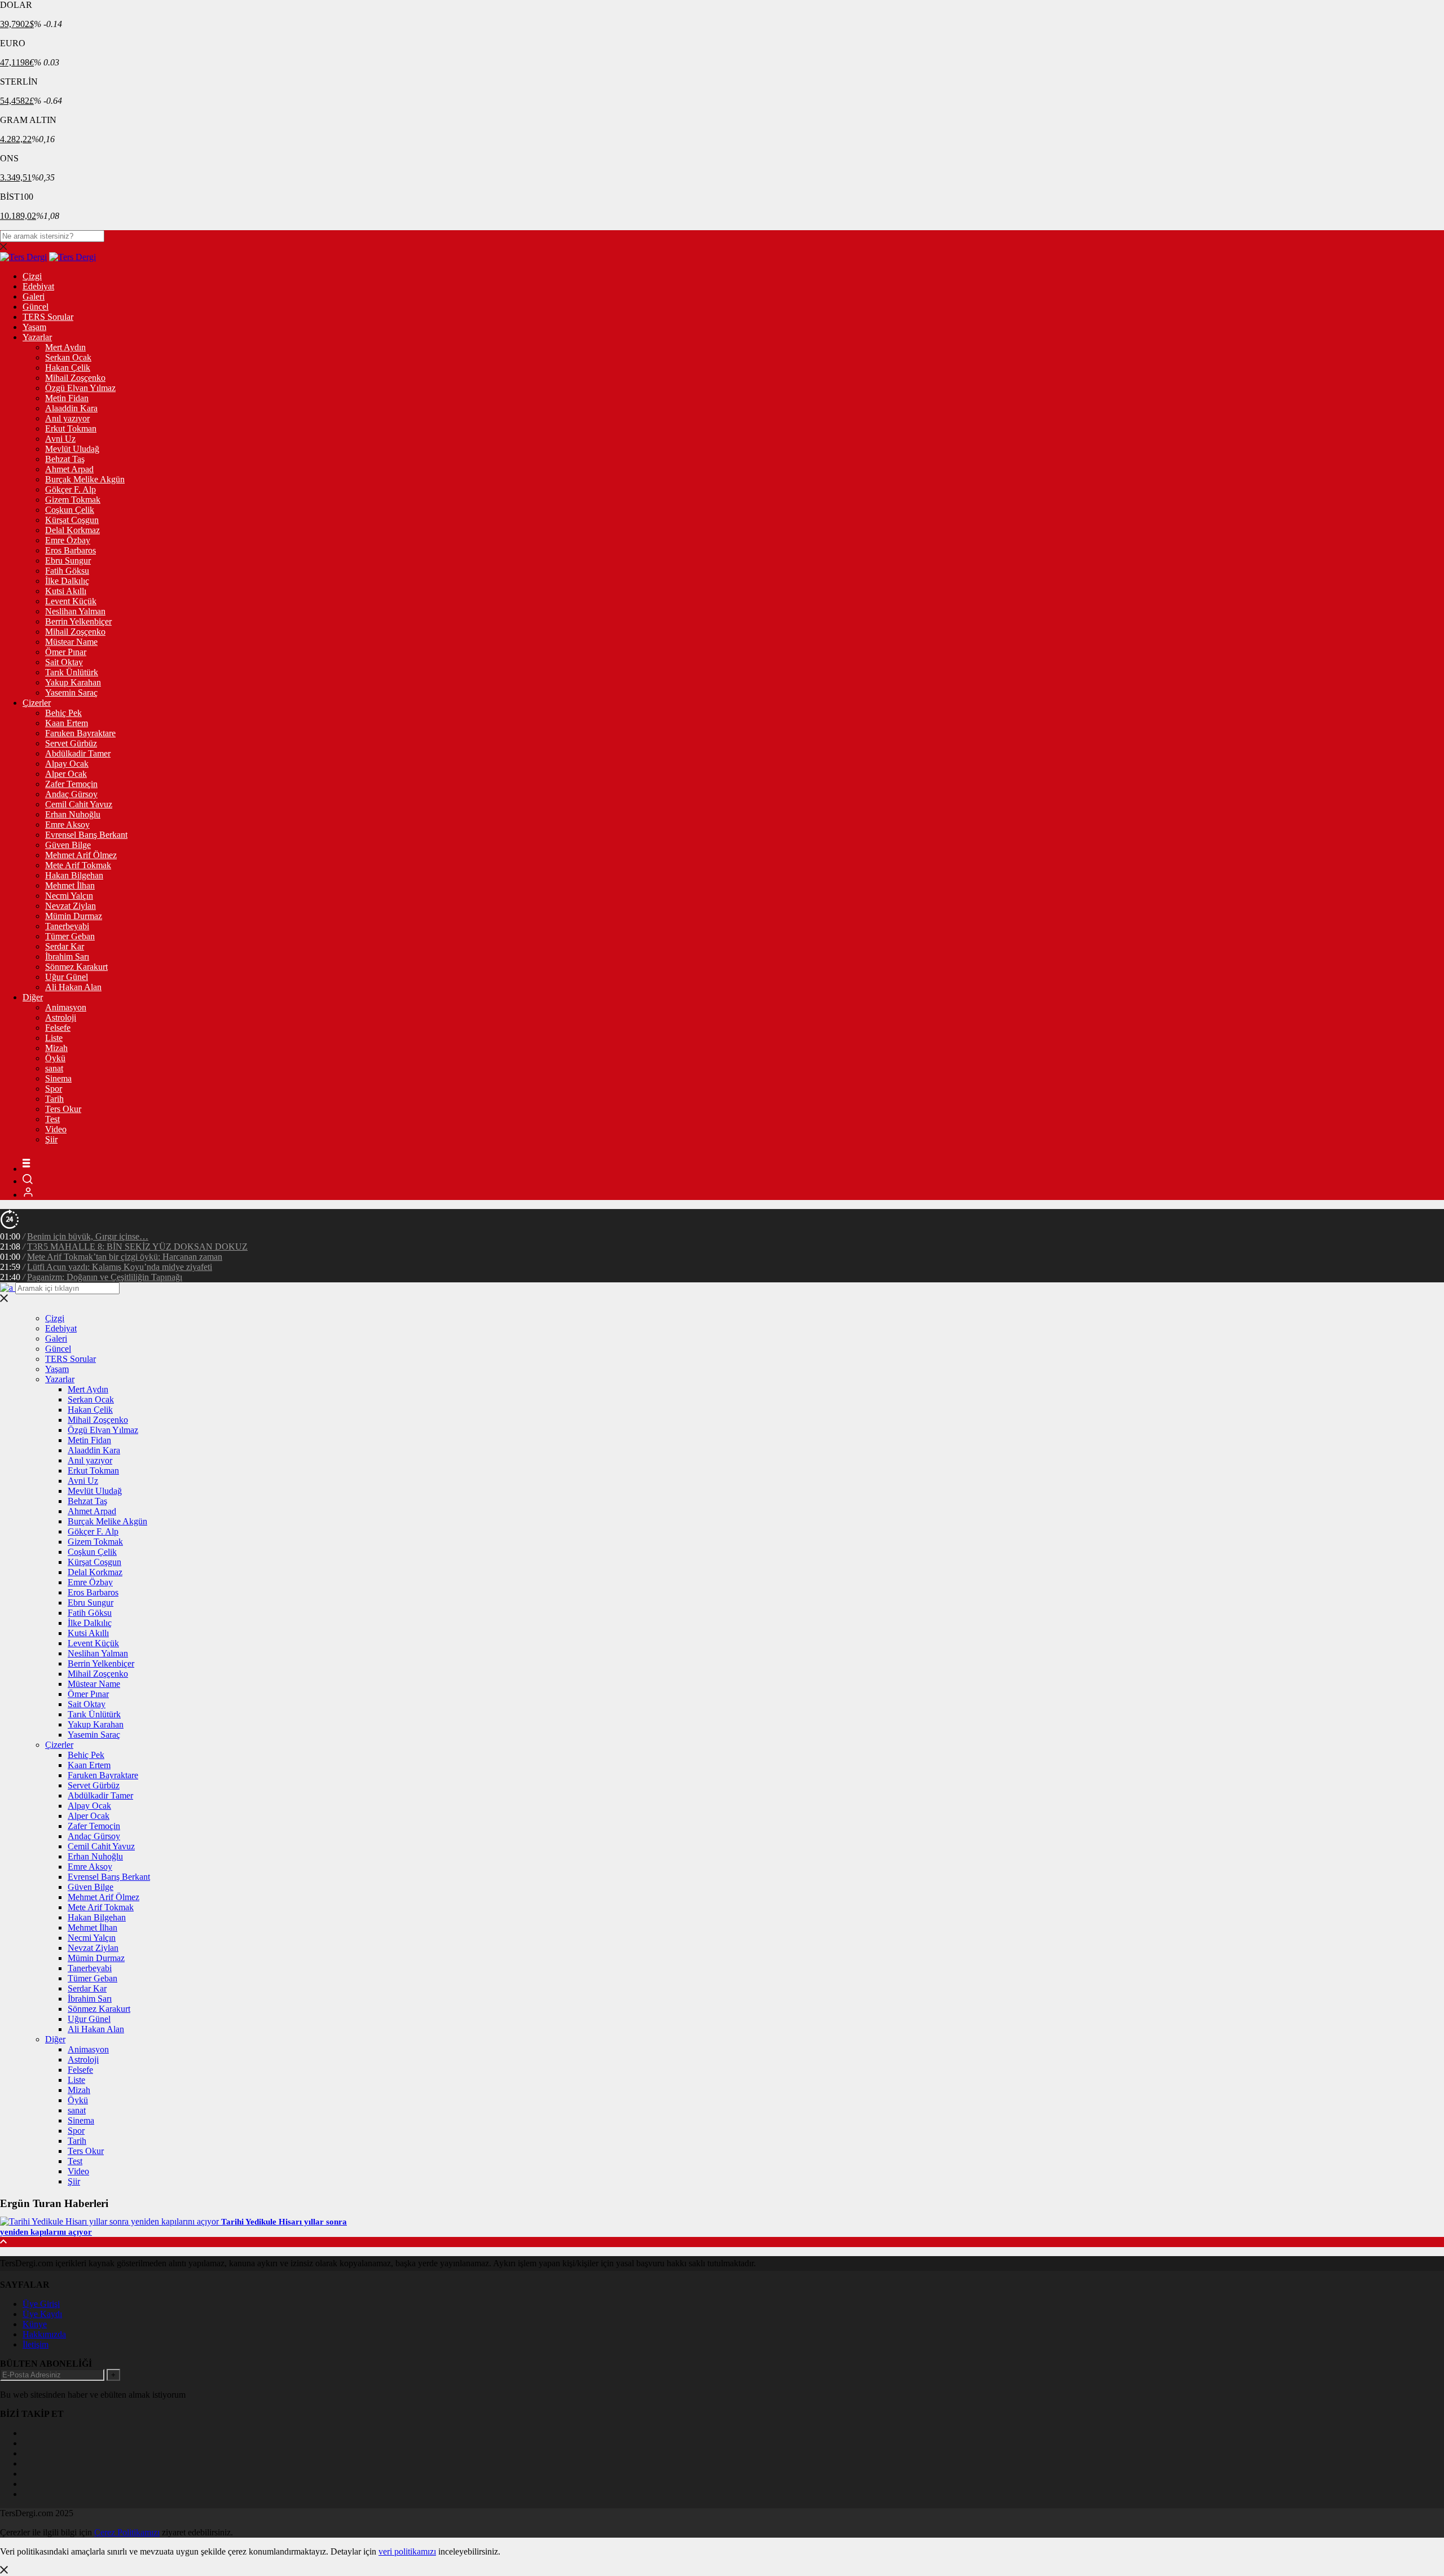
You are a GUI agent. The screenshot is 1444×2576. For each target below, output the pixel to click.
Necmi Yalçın (69, 896)
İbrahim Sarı (67, 957)
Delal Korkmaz (72, 530)
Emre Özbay (68, 540)
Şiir (51, 1139)
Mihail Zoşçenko (75, 378)
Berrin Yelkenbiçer (78, 621)
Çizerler (37, 703)
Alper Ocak (66, 774)
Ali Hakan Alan (73, 987)
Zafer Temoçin (71, 784)
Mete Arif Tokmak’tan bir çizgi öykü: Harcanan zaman (125, 1257)
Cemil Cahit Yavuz (79, 804)
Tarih (54, 1099)
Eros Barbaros (71, 550)
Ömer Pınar (66, 652)
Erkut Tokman (71, 428)
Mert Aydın (65, 347)
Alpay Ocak (67, 764)
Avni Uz (60, 439)
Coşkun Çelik (70, 510)
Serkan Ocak (68, 357)
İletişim (36, 2344)
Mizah (56, 1048)
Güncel (36, 307)
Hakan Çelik (68, 368)
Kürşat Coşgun (72, 520)
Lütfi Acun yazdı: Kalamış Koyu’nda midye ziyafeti (120, 1267)
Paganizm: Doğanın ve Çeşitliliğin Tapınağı (105, 1277)
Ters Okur (63, 1109)
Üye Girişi (41, 2304)
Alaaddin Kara (71, 408)
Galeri (34, 296)
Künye (35, 2324)
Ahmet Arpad (69, 469)
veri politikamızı (407, 2551)
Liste (54, 1038)
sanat (54, 1068)
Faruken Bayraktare (80, 733)
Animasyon (66, 1007)
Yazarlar (37, 337)
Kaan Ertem (67, 723)
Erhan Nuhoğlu (73, 814)
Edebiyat (38, 286)
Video (56, 1129)
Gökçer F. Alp (71, 489)
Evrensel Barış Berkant (86, 835)
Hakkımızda (44, 2334)
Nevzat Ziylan (71, 906)
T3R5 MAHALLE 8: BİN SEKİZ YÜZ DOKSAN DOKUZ (137, 1247)
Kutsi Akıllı (66, 591)
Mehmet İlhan (70, 885)
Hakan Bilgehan (74, 875)
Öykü (55, 1058)
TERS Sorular (48, 317)
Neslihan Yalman (75, 611)
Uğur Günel (67, 977)
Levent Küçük (71, 601)
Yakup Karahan (73, 682)
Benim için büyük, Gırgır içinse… (88, 1236)
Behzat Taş (65, 459)
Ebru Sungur (68, 561)
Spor (54, 1089)
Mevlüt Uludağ (72, 449)
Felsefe (58, 1028)
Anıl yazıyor (67, 418)
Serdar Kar (65, 946)
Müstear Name (71, 642)
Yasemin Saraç (71, 693)
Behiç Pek (63, 713)
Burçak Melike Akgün (85, 479)
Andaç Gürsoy (71, 794)
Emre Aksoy (67, 825)
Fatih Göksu (67, 571)
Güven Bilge (68, 845)
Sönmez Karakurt (76, 967)
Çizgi (32, 276)
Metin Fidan (67, 398)
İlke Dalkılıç (67, 581)
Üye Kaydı (42, 2314)
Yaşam (34, 327)
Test (52, 1119)
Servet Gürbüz (71, 743)
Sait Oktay (64, 662)
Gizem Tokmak (73, 500)
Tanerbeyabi (67, 926)
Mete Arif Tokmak (78, 865)
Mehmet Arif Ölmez (81, 855)
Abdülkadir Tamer (78, 753)
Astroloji (61, 1017)
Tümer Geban (70, 936)
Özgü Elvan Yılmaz (80, 388)
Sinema (58, 1078)
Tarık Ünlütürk (72, 672)
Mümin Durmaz (74, 916)
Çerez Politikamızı (127, 2532)
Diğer (33, 997)
